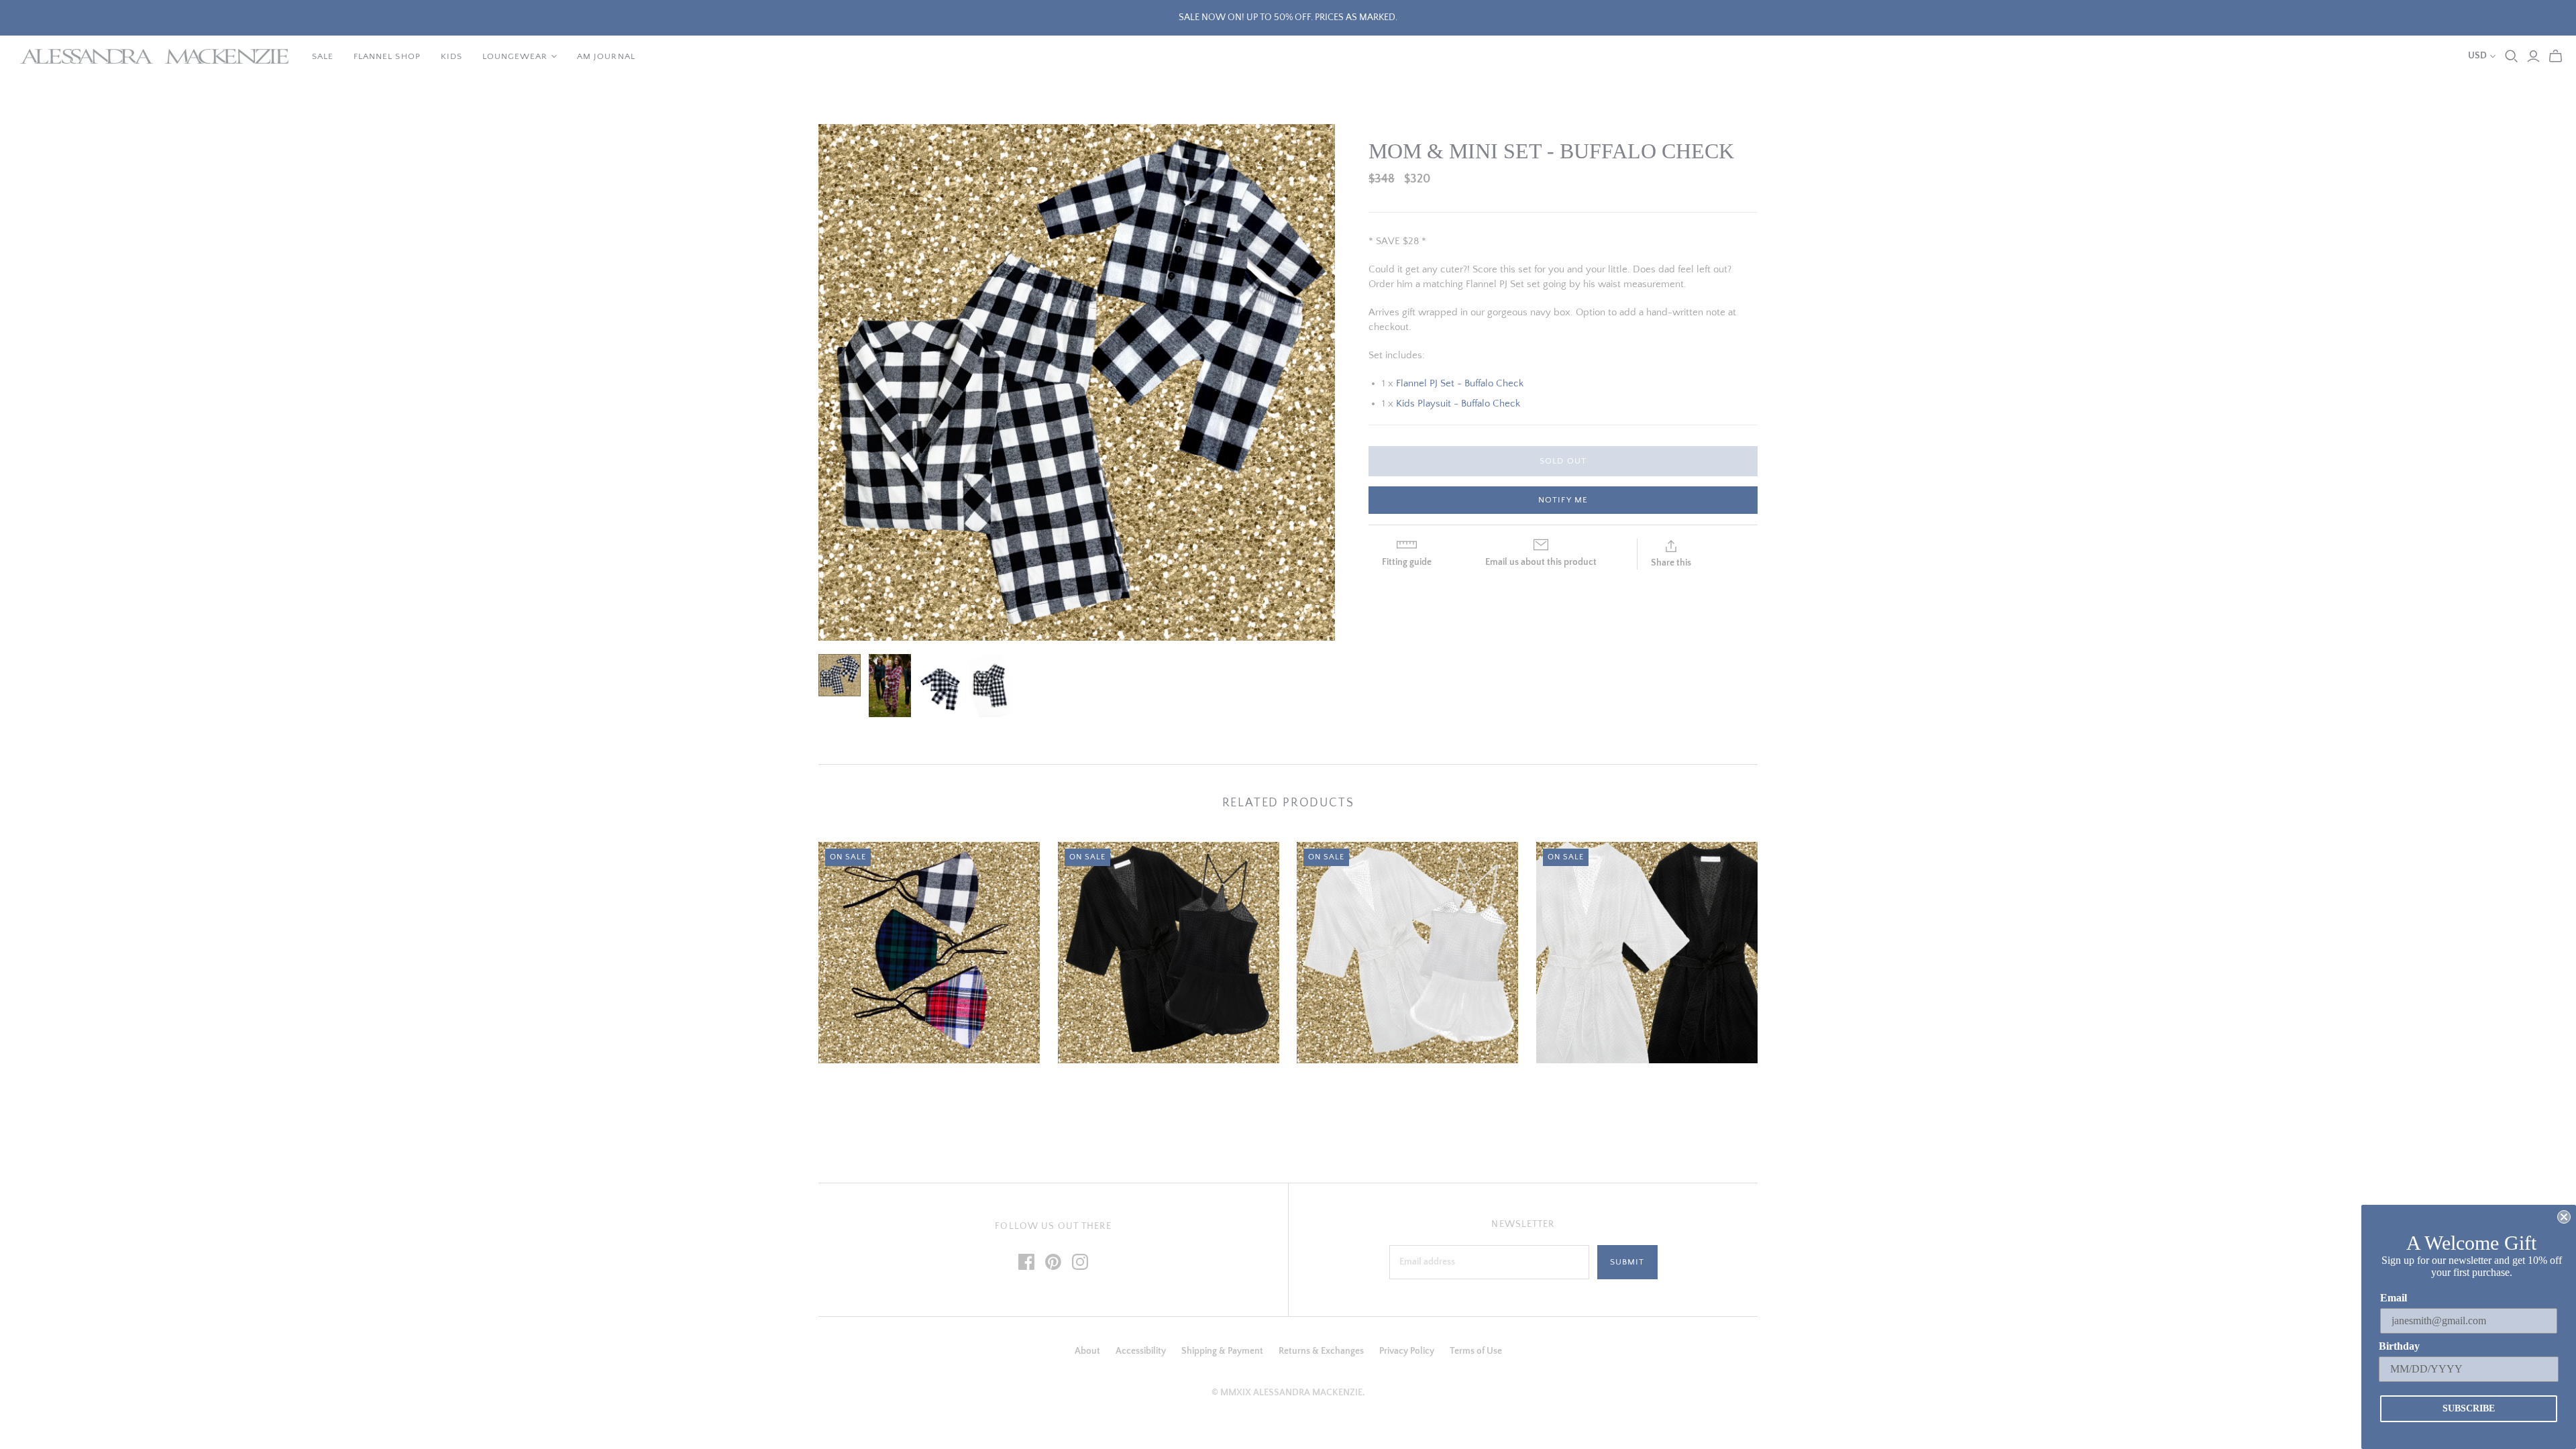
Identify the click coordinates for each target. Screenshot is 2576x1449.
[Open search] (2512, 56)
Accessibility (1141, 1351)
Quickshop (872, 1087)
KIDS (451, 56)
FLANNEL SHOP (387, 56)
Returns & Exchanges (1321, 1351)
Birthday (2399, 1346)
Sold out (1563, 461)
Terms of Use (1476, 1351)
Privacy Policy (1407, 1351)
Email (2394, 1298)
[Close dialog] (2564, 1217)
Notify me (1563, 500)
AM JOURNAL (606, 56)
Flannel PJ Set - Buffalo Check (1460, 383)
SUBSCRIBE (2469, 1408)
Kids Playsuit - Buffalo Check (1458, 404)
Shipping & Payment (1222, 1351)
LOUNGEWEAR (515, 56)
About (1087, 1351)
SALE (323, 56)
